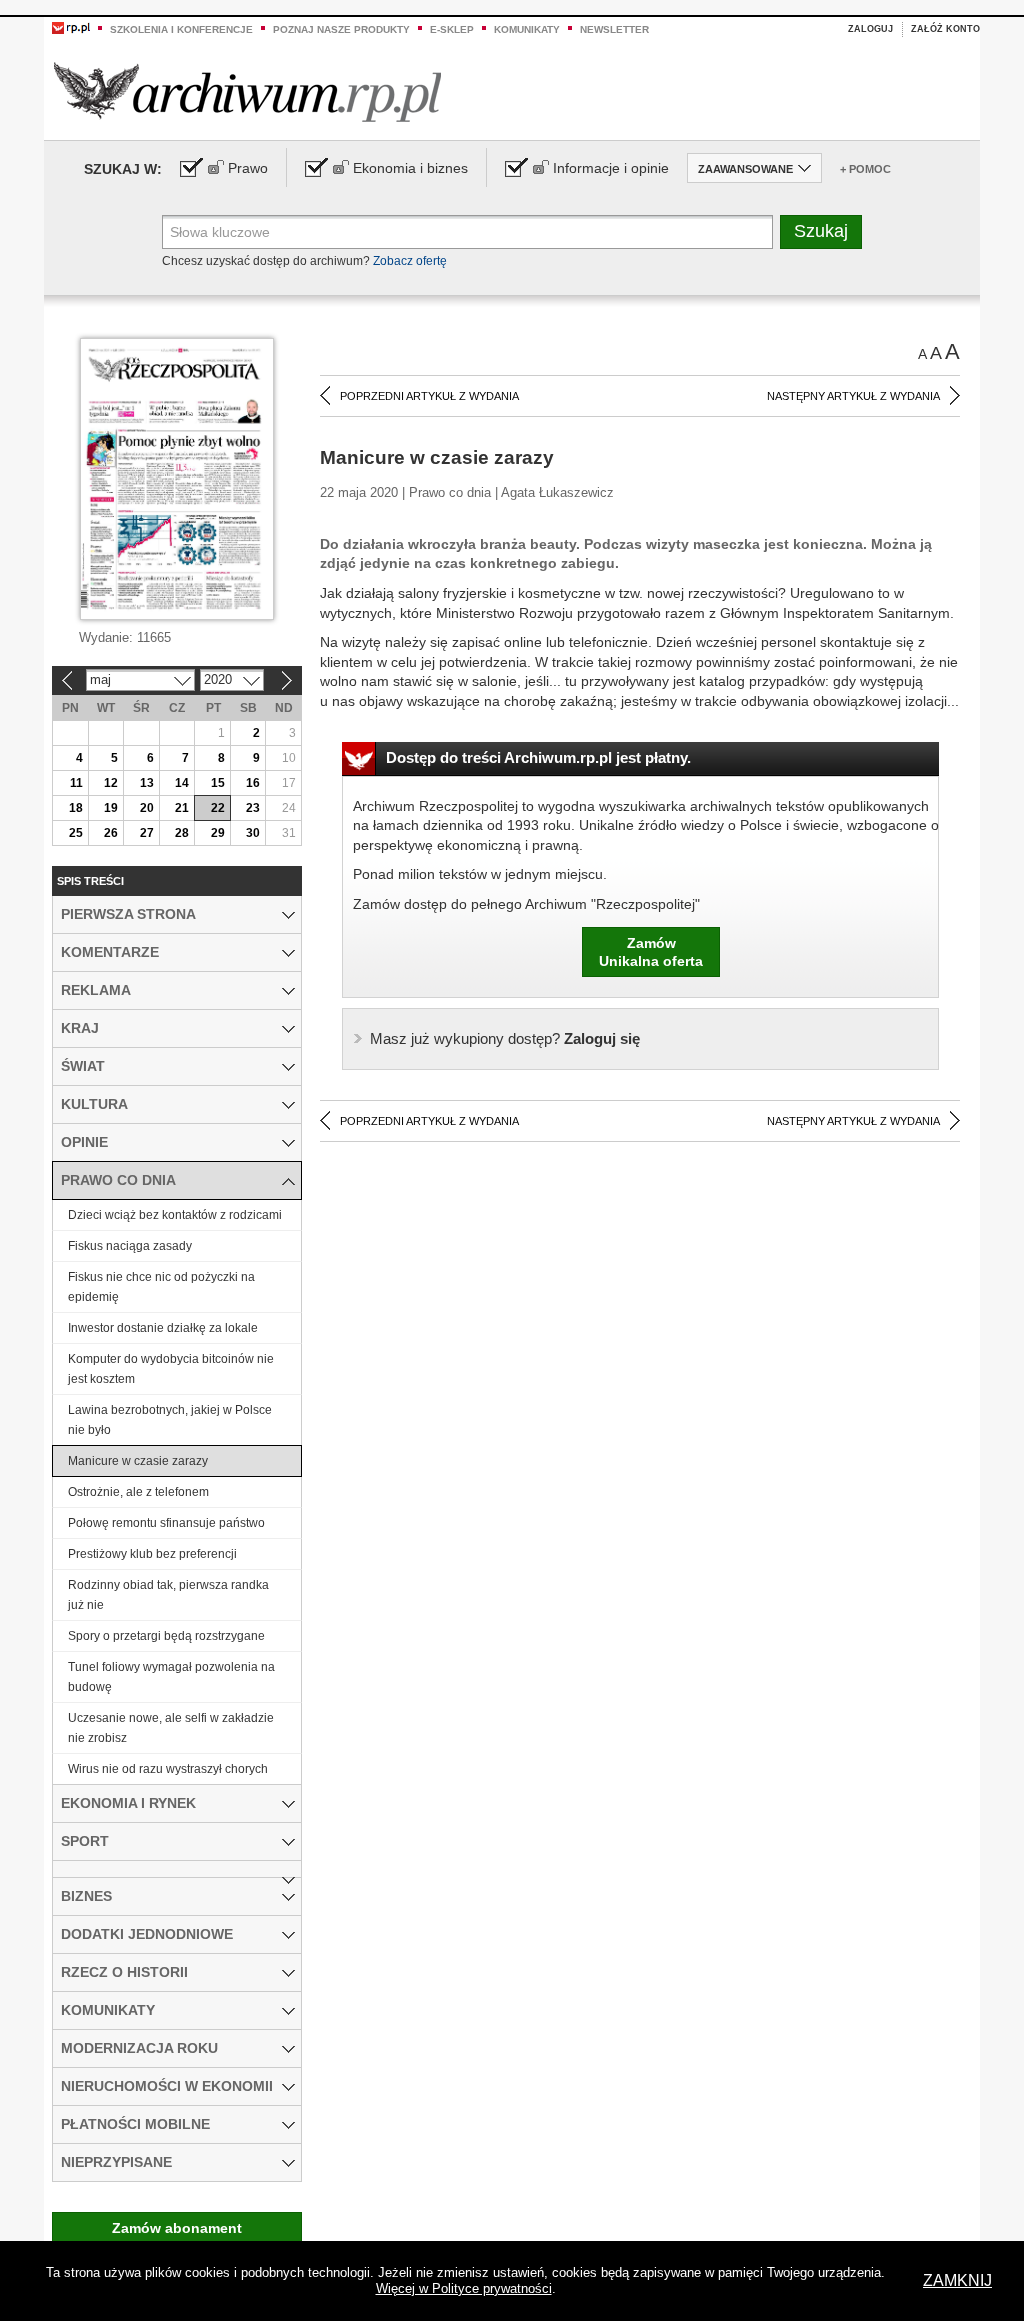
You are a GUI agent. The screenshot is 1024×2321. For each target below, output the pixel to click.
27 (147, 833)
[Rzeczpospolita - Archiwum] (247, 91)
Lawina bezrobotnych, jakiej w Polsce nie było (170, 1420)
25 (76, 833)
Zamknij (957, 2280)
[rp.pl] (71, 27)
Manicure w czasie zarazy (138, 1461)
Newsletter (614, 29)
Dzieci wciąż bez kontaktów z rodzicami (175, 1215)
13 (147, 783)
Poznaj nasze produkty (341, 29)
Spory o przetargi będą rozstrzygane (166, 1636)
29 (218, 833)
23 (253, 808)
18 (76, 808)
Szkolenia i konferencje (181, 29)
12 (111, 783)
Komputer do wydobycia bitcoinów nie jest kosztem (171, 1369)
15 (218, 783)
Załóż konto (945, 29)
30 (253, 833)
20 (147, 808)
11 (76, 783)
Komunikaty (527, 29)
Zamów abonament (177, 2228)
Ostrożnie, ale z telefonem (138, 1492)
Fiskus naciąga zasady (130, 1246)
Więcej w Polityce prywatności (464, 2288)
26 (111, 833)
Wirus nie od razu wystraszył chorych (168, 1769)
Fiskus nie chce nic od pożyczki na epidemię (161, 1287)
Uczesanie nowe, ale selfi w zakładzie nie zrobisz (171, 1728)
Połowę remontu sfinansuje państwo (166, 1523)
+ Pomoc (865, 169)
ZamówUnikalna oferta (651, 952)
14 (182, 783)
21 (182, 808)
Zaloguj (870, 29)
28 (182, 833)
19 (111, 808)
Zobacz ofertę (410, 261)
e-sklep (452, 29)
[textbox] (467, 232)
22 (218, 808)
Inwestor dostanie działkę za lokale (163, 1328)
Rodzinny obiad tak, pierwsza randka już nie (168, 1595)
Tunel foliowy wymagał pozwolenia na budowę (171, 1677)
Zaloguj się (505, 1038)
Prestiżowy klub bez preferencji (152, 1554)
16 (253, 783)
